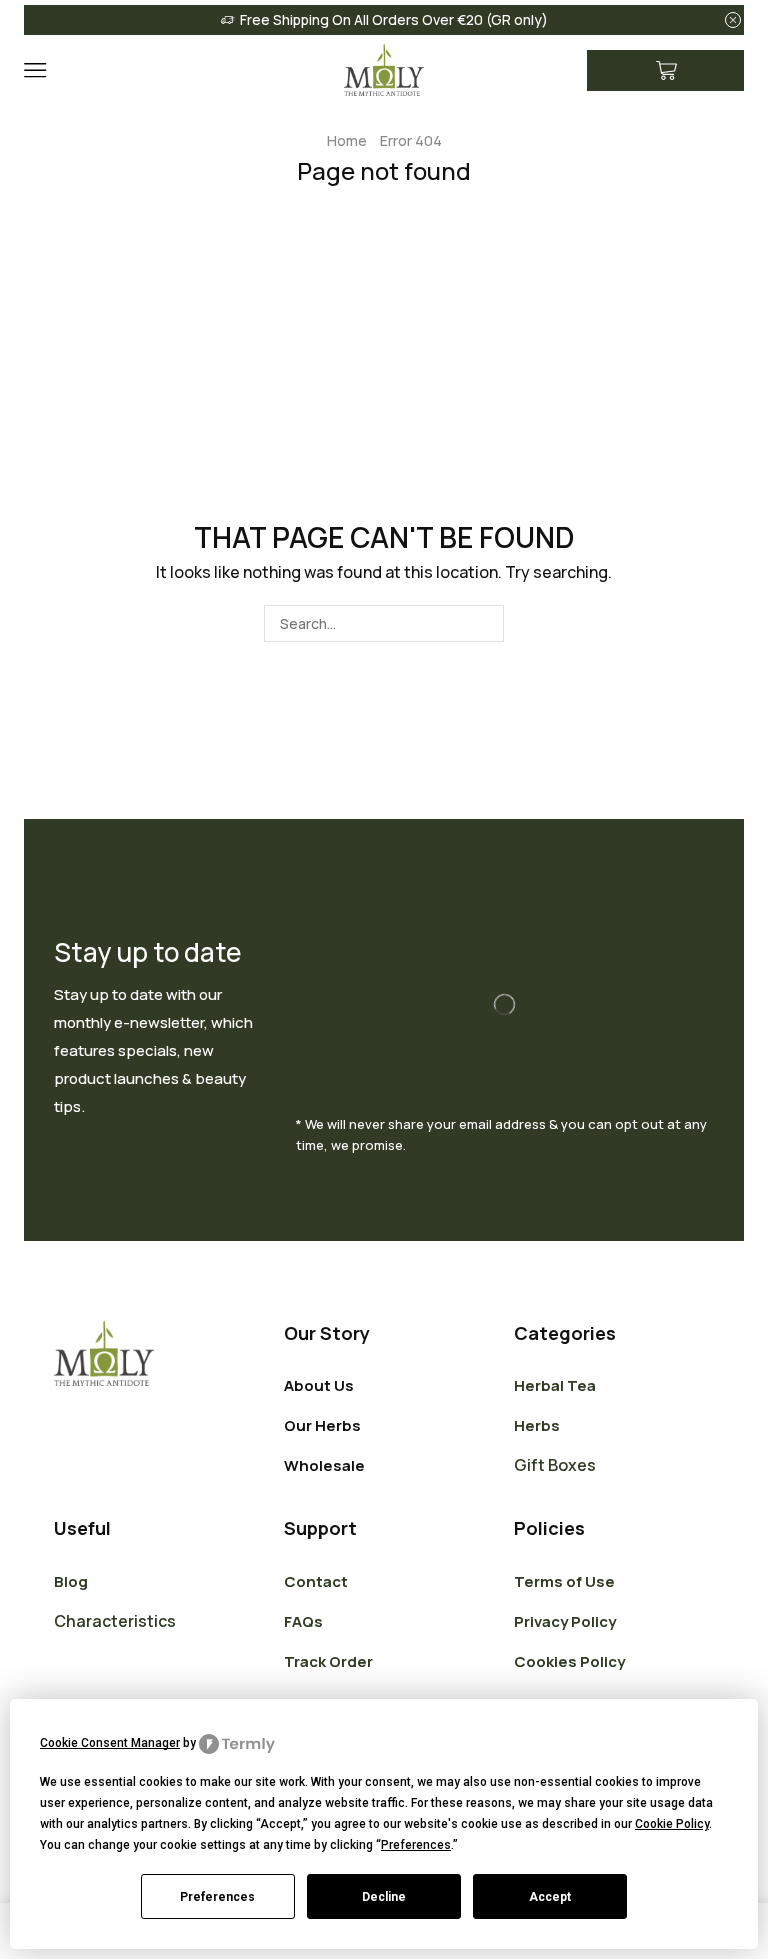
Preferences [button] (416, 1845)
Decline (384, 1897)
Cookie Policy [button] (672, 1824)
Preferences (217, 1897)
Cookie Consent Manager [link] (110, 1743)
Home (347, 140)
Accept (550, 1897)
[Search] (485, 623)
